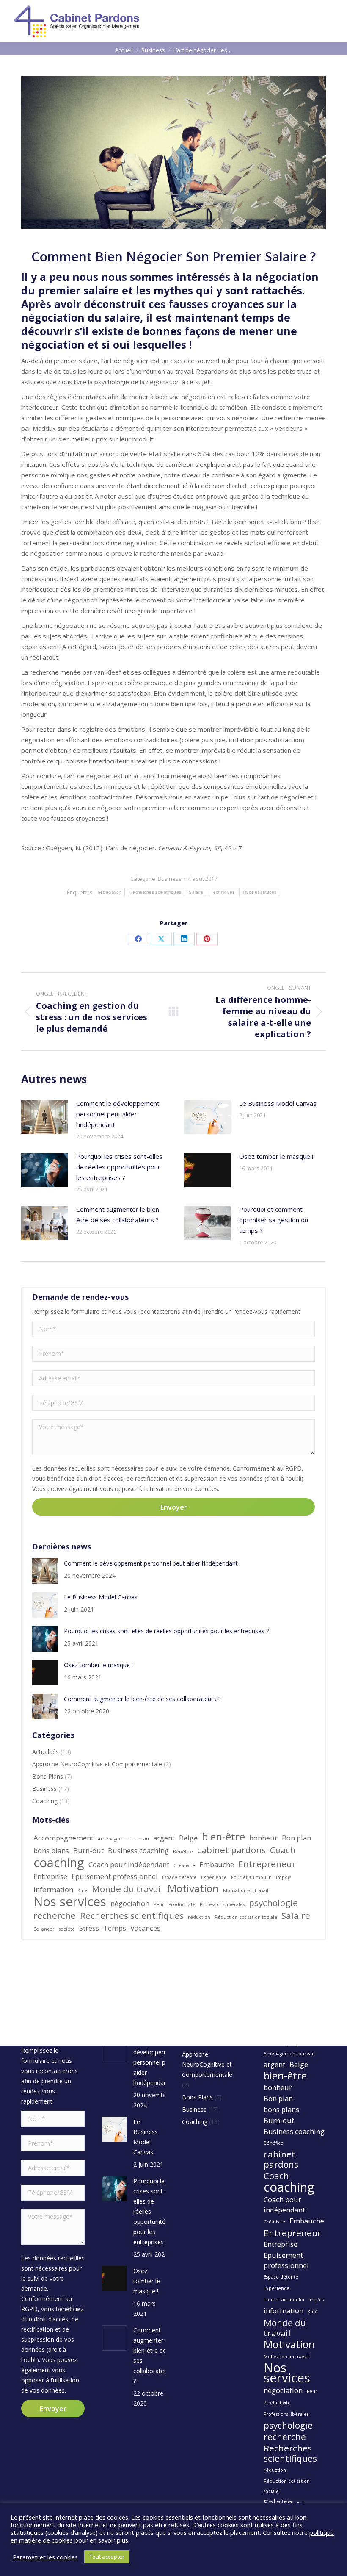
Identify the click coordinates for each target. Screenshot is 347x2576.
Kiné (83, 1890)
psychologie (273, 1903)
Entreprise (50, 1876)
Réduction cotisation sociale (246, 1917)
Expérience (214, 1877)
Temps (115, 1928)
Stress (89, 1928)
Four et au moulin (251, 1877)
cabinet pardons (231, 1850)
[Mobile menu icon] (333, 21)
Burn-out (88, 1850)
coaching (59, 1863)
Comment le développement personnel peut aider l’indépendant (118, 1114)
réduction (199, 1917)
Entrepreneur (267, 1864)
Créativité (184, 1865)
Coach (283, 1850)
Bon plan (296, 1838)
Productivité (182, 1904)
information (53, 1889)
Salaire (196, 892)
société (67, 1929)
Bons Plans (48, 1776)
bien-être (223, 1837)
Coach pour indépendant (129, 1864)
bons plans (51, 1850)
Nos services (70, 1901)
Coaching (45, 1801)
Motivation (193, 1888)
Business (170, 879)
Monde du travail (128, 1889)
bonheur (263, 1838)
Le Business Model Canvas (278, 1103)
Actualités (45, 1752)
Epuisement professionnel (115, 1876)
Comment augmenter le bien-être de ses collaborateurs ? (119, 1214)
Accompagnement (63, 1838)
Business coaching (138, 1850)
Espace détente (179, 1877)
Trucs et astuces (259, 892)
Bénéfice (183, 1851)
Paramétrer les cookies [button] (45, 2557)
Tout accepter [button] (107, 2557)
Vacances (145, 1928)
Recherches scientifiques (155, 892)
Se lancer (44, 1929)
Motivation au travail (246, 1890)
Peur (159, 1904)
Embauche (217, 1864)
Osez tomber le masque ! (276, 1156)
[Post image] (44, 1117)
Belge (188, 1838)
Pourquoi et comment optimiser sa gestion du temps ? (274, 1220)
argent (164, 1838)
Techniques (223, 892)
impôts (284, 1877)
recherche (55, 1915)
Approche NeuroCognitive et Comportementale (97, 1764)
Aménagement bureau (123, 1839)
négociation (110, 892)
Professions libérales (222, 1904)
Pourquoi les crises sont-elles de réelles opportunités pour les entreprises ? (119, 1167)
